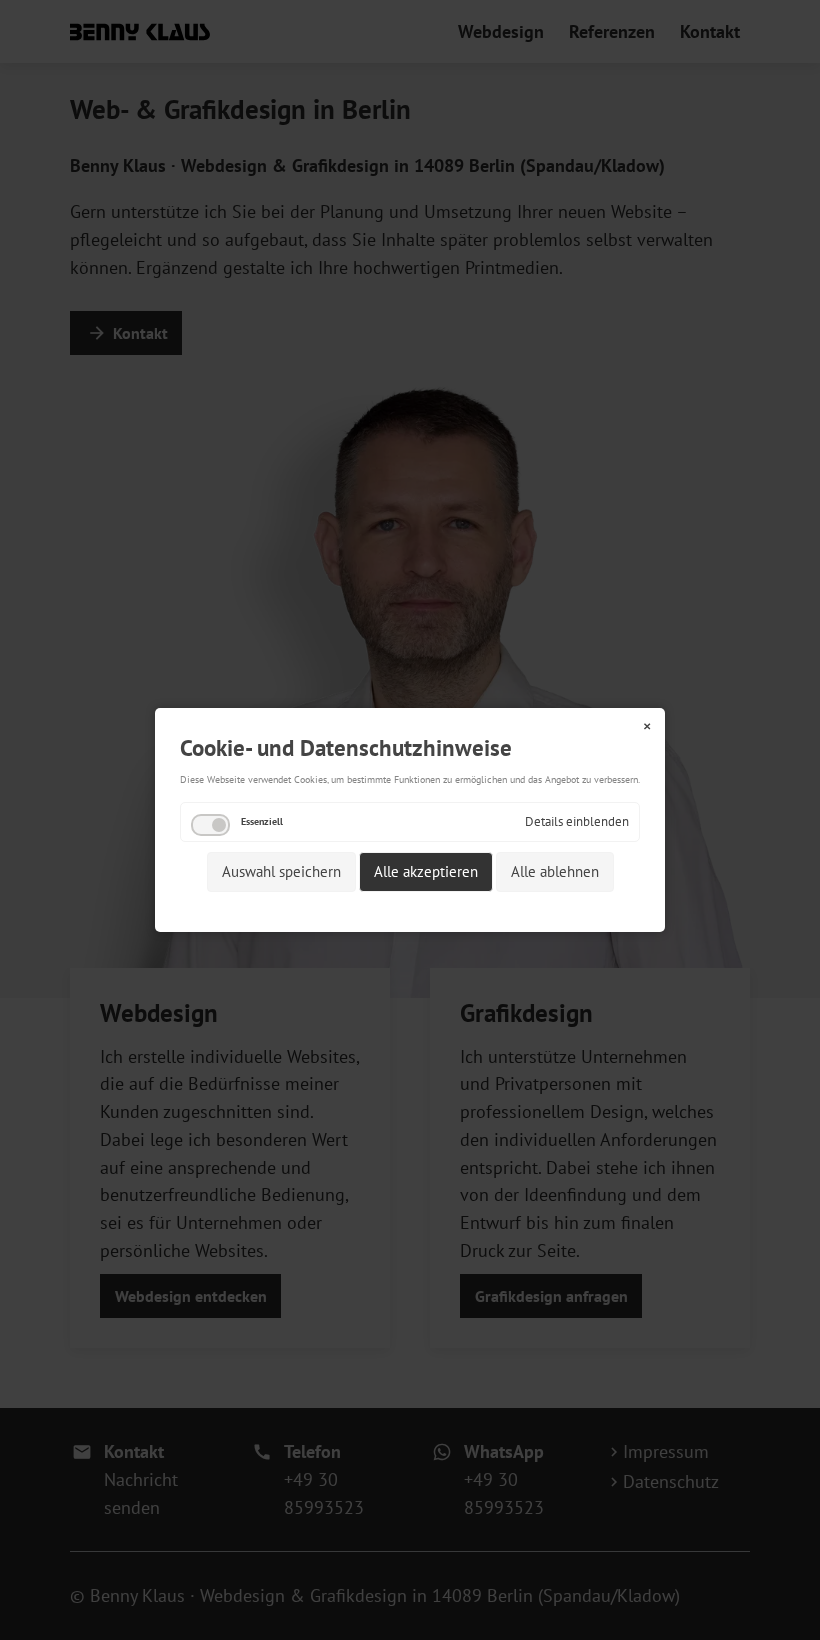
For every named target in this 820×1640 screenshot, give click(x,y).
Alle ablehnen (555, 871)
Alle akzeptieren (426, 871)
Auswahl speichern (281, 871)
